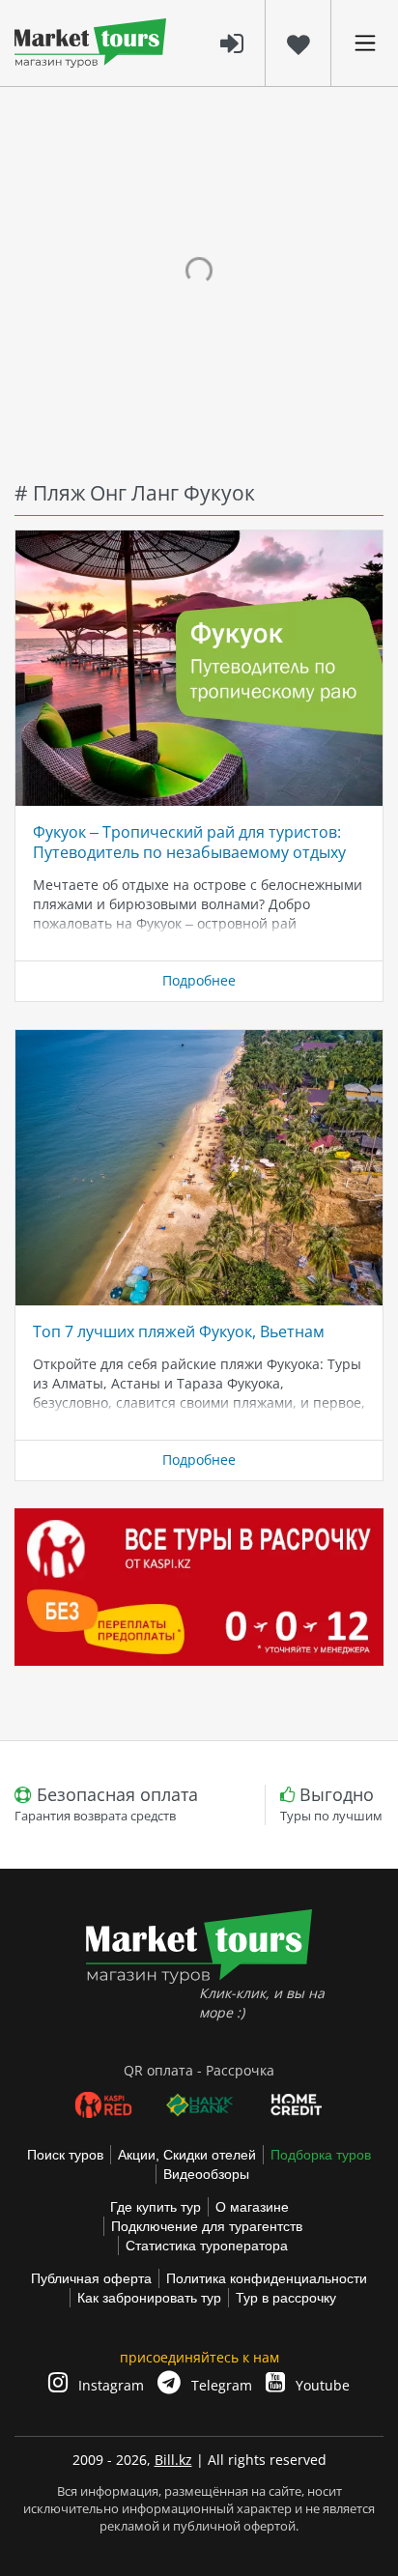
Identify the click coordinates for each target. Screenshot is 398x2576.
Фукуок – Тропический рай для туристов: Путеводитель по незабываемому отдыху (189, 842)
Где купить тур (156, 2207)
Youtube (321, 2385)
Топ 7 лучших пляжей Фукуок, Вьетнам (179, 1331)
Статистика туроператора (207, 2246)
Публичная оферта (91, 2278)
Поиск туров (65, 2155)
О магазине (252, 2207)
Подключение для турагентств (207, 2226)
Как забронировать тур (149, 2298)
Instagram (109, 2385)
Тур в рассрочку (286, 2298)
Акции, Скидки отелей (187, 2155)
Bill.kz (173, 2460)
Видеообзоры (206, 2174)
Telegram (220, 2385)
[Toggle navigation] (365, 43)
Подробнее (199, 980)
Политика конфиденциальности (267, 2278)
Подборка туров (321, 2155)
